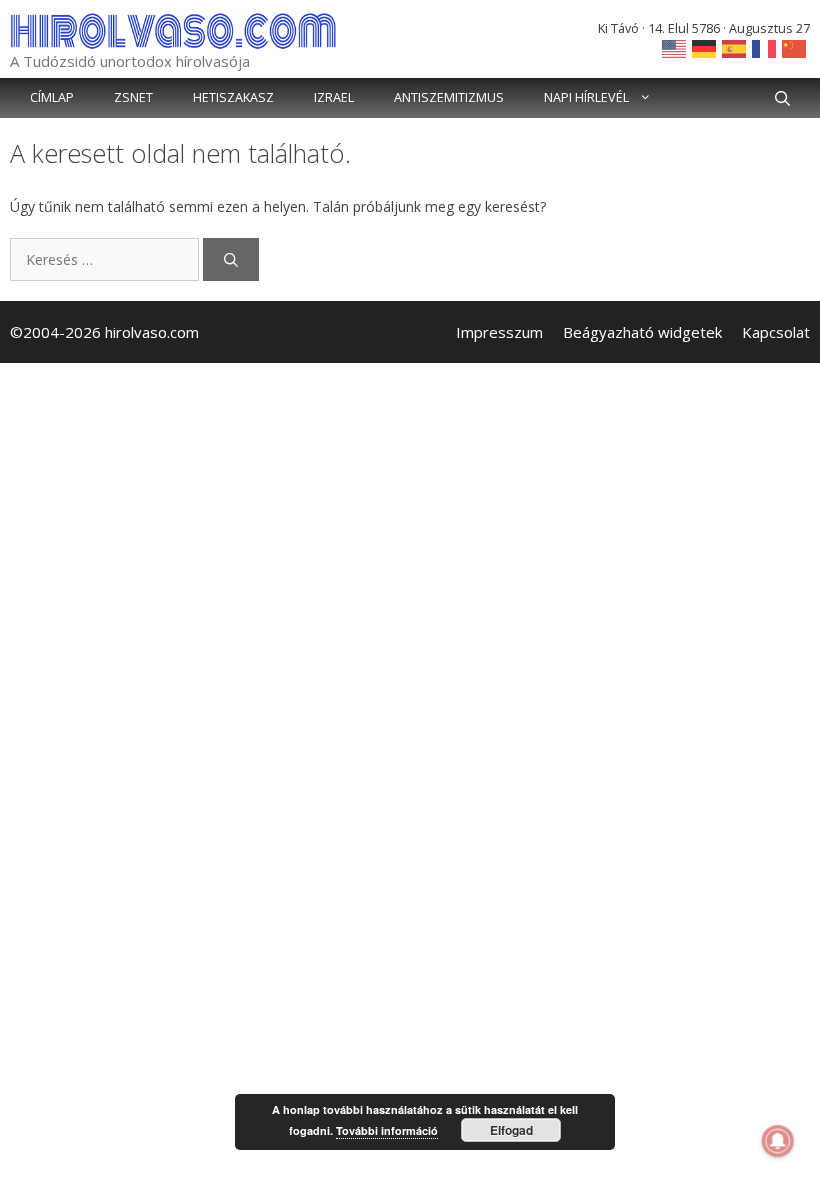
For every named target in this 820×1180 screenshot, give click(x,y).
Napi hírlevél (586, 97)
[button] (782, 98)
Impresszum (499, 332)
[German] (705, 47)
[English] (675, 47)
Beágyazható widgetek (642, 332)
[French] (765, 47)
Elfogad (511, 1130)
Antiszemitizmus (449, 97)
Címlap (52, 97)
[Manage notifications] (778, 1141)
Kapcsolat (776, 332)
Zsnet (133, 97)
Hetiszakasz (233, 97)
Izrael (334, 97)
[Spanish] (735, 47)
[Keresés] (231, 259)
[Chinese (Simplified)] (795, 47)
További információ (387, 1130)
